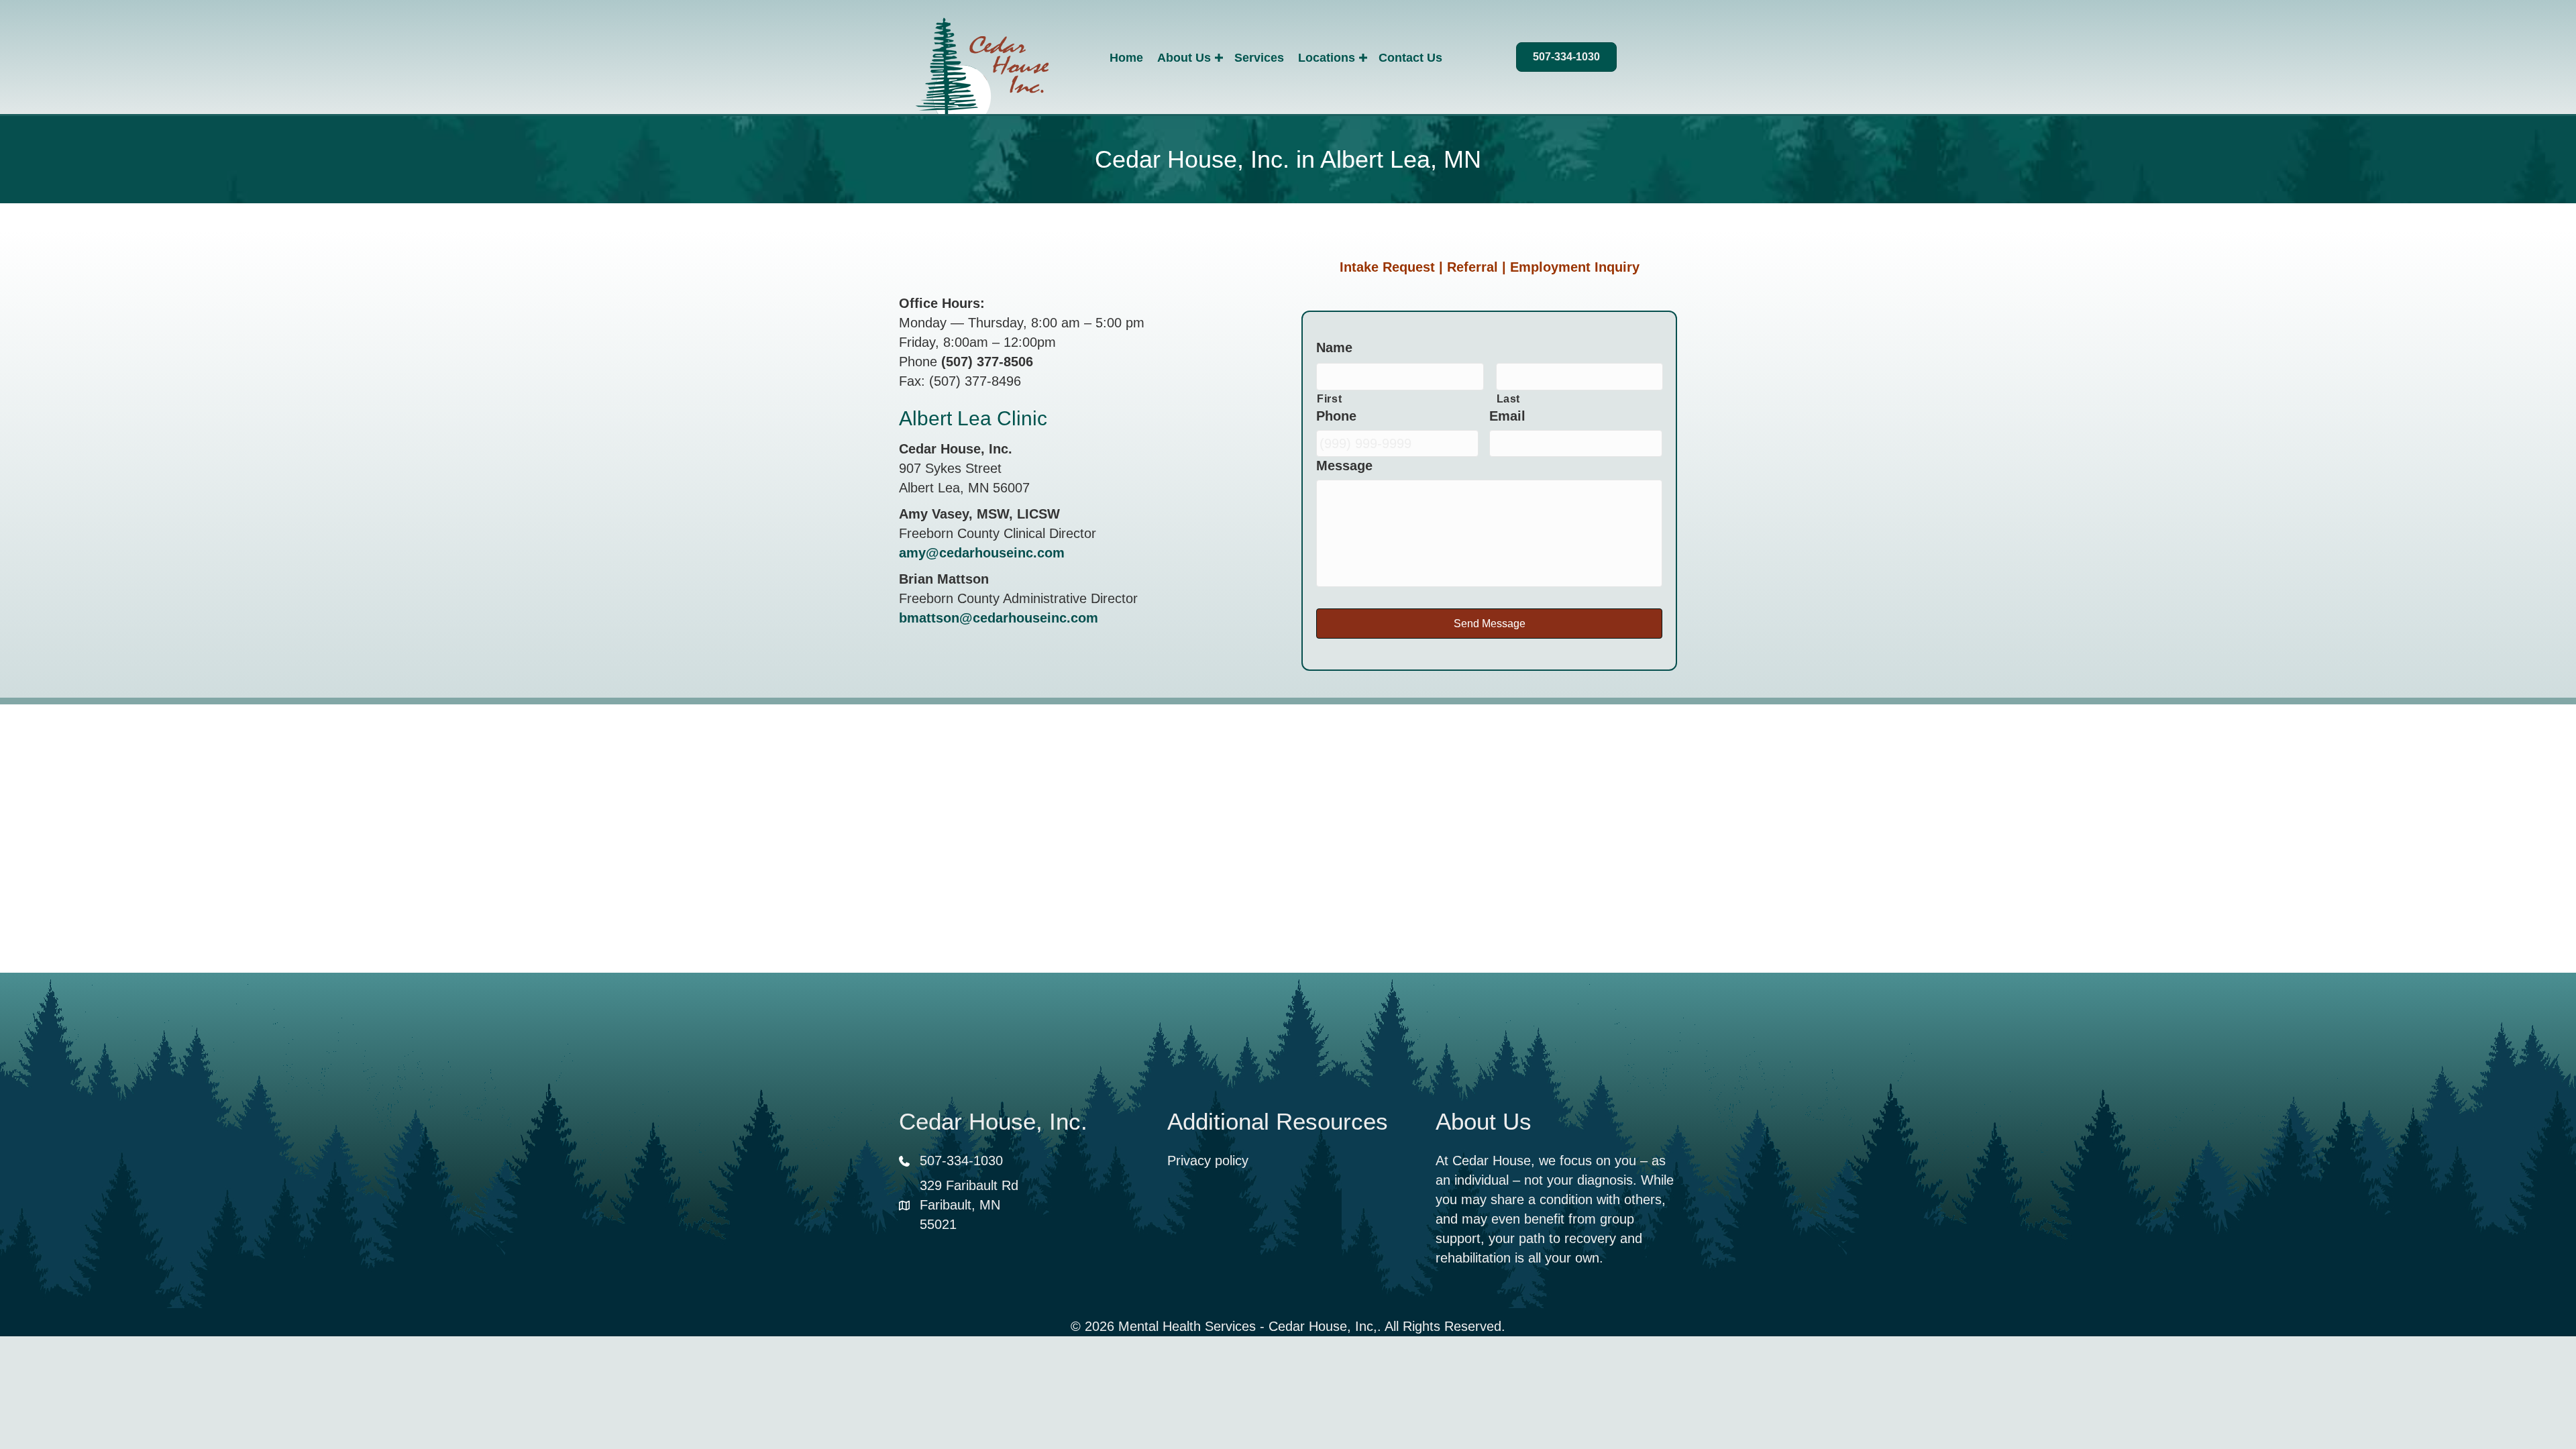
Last (1509, 398)
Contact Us (1410, 58)
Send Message (1490, 624)
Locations (1327, 58)
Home (1126, 58)
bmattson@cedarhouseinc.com (999, 618)
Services (1259, 58)
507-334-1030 (961, 1161)
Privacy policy (1208, 1161)
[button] (1219, 58)
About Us (1184, 58)
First (1329, 398)
